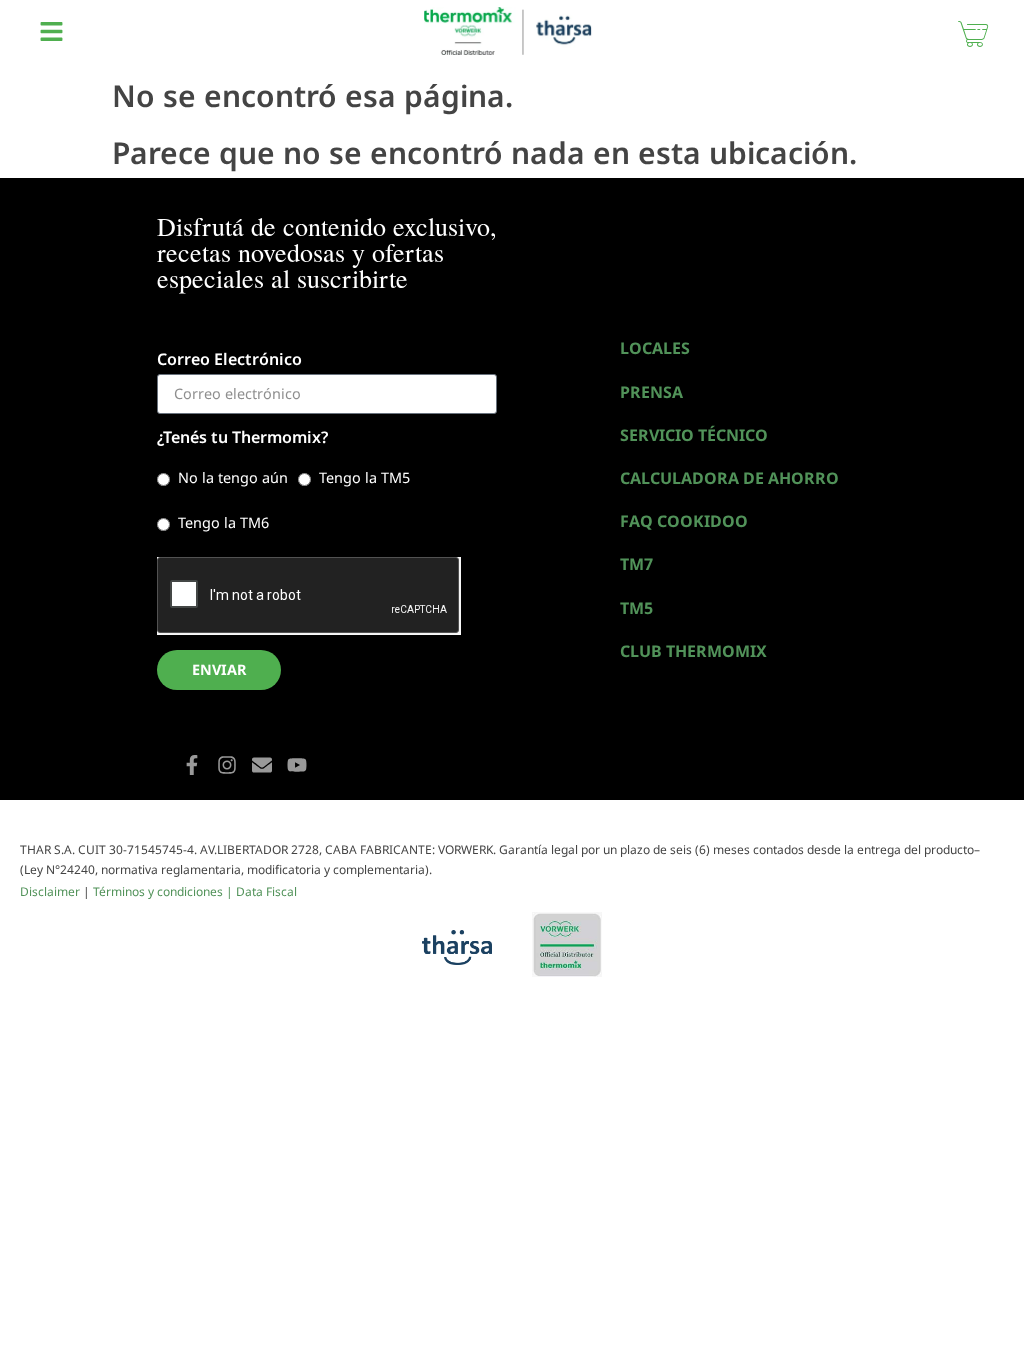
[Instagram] (227, 765)
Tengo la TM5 (364, 477)
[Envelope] (262, 765)
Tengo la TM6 (223, 522)
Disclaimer (50, 891)
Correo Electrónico (229, 360)
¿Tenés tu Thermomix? (242, 438)
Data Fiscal (266, 891)
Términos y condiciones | (164, 891)
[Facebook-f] (192, 765)
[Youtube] (297, 765)
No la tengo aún (233, 477)
